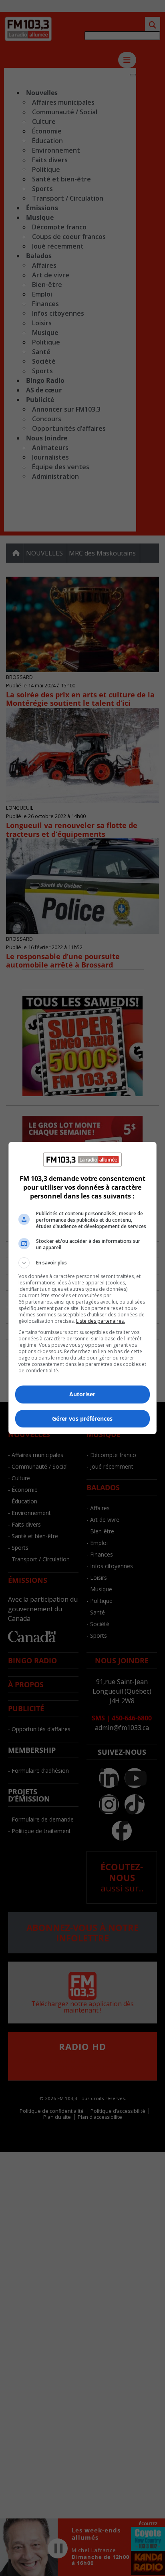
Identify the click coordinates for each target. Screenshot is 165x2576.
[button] (83, 1263)
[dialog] (83, 1288)
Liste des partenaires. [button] (101, 1321)
